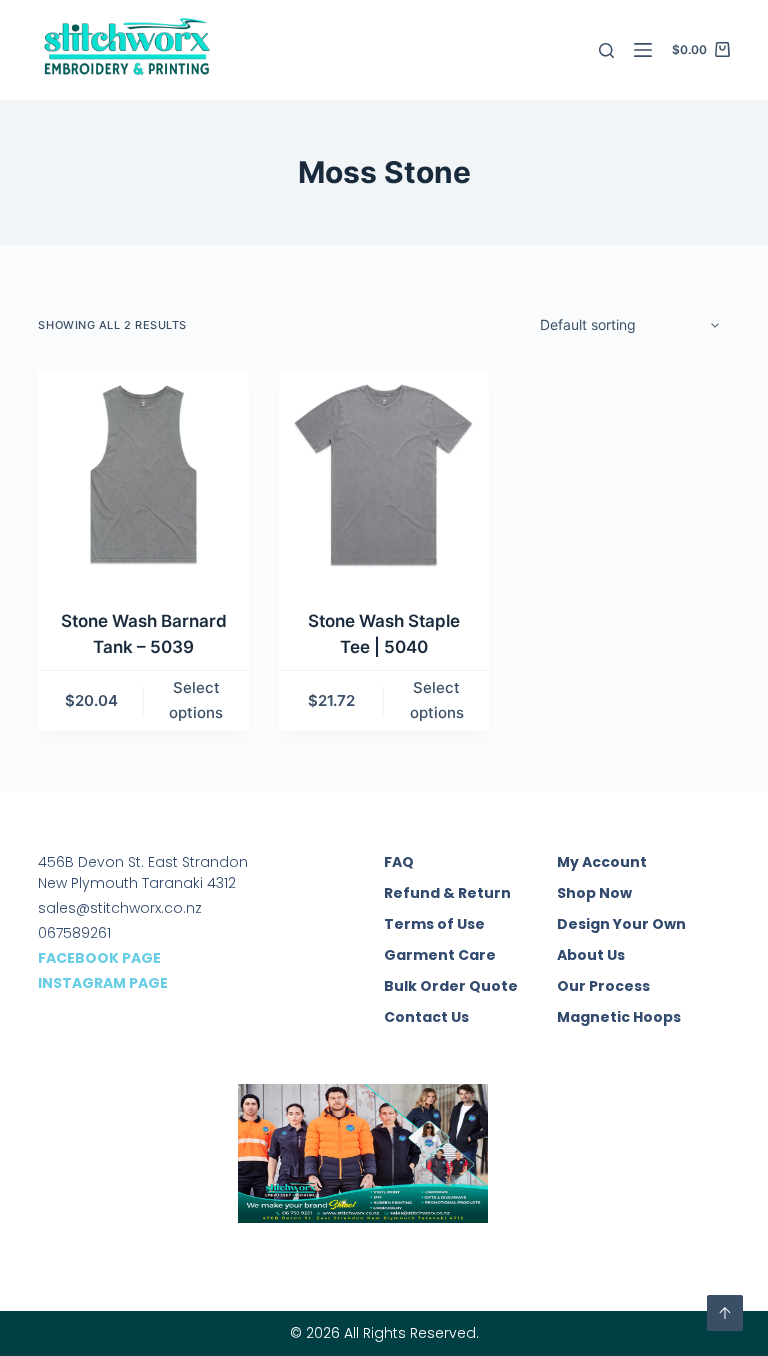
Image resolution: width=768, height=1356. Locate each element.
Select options (196, 700)
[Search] (606, 50)
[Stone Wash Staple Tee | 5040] (384, 475)
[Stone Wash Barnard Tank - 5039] (143, 475)
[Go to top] (725, 1313)
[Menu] (643, 50)
